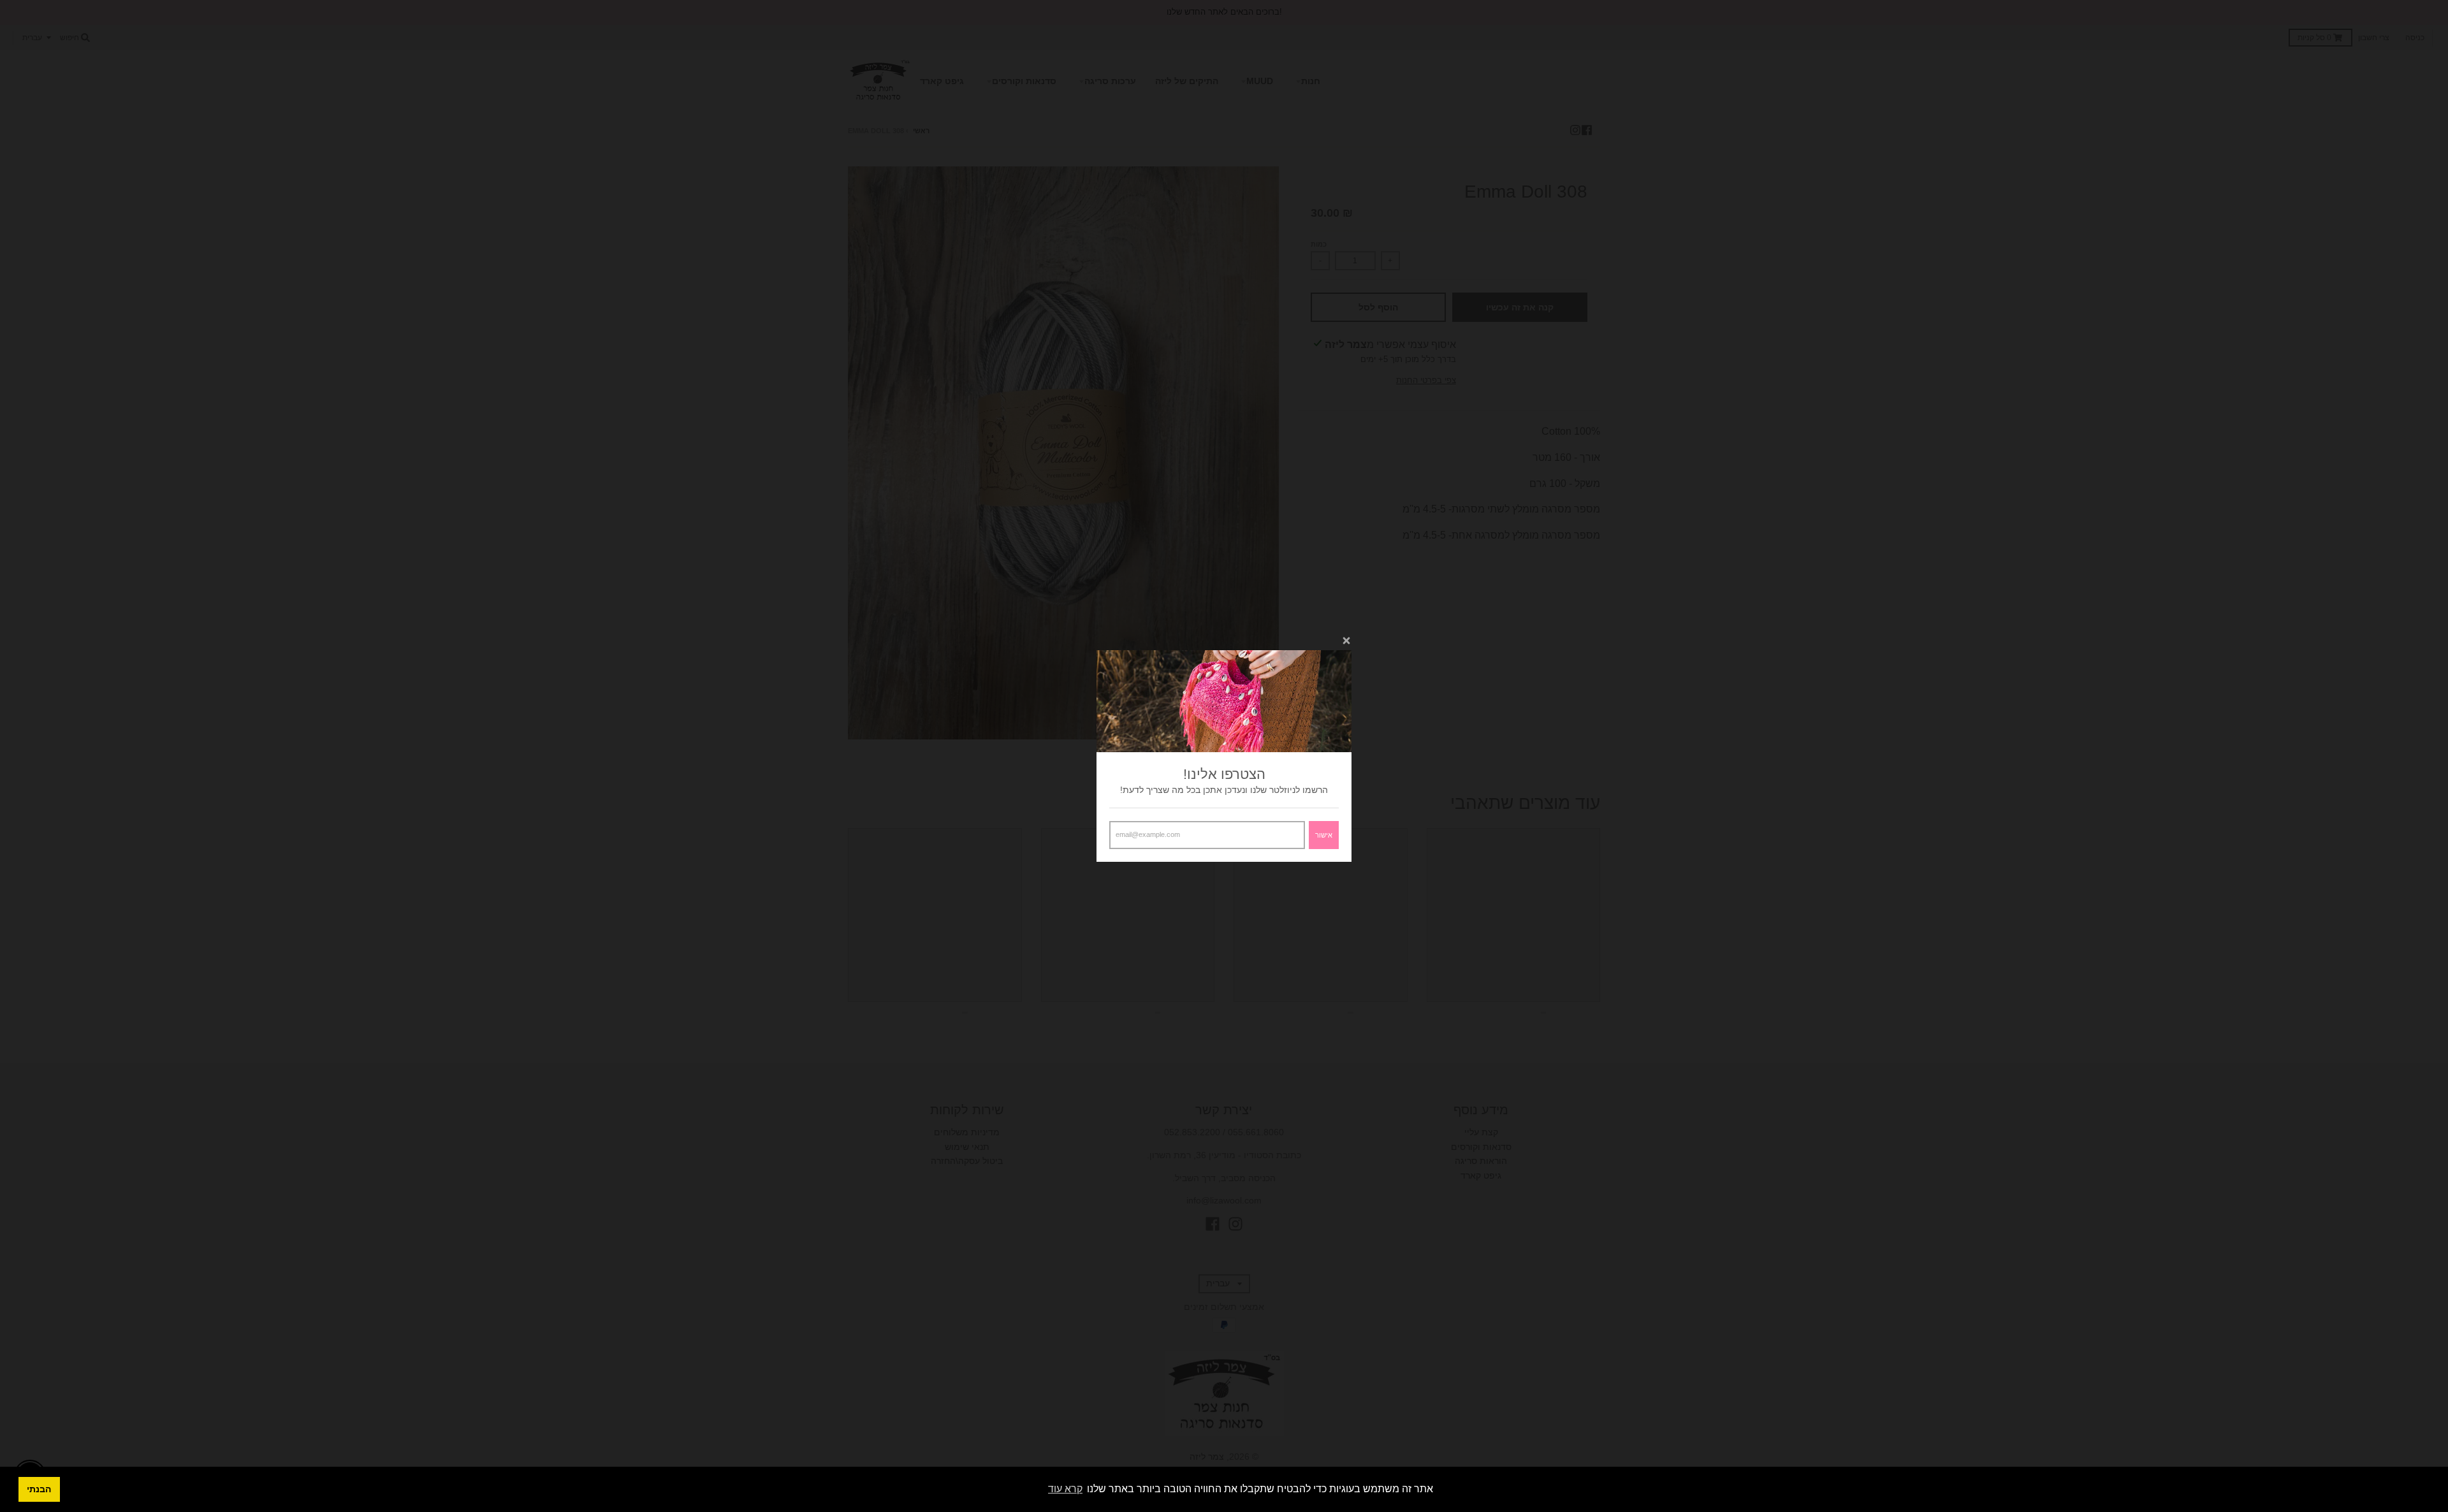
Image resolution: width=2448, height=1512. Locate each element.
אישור (1324, 835)
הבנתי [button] (39, 1489)
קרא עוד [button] (1065, 1489)
